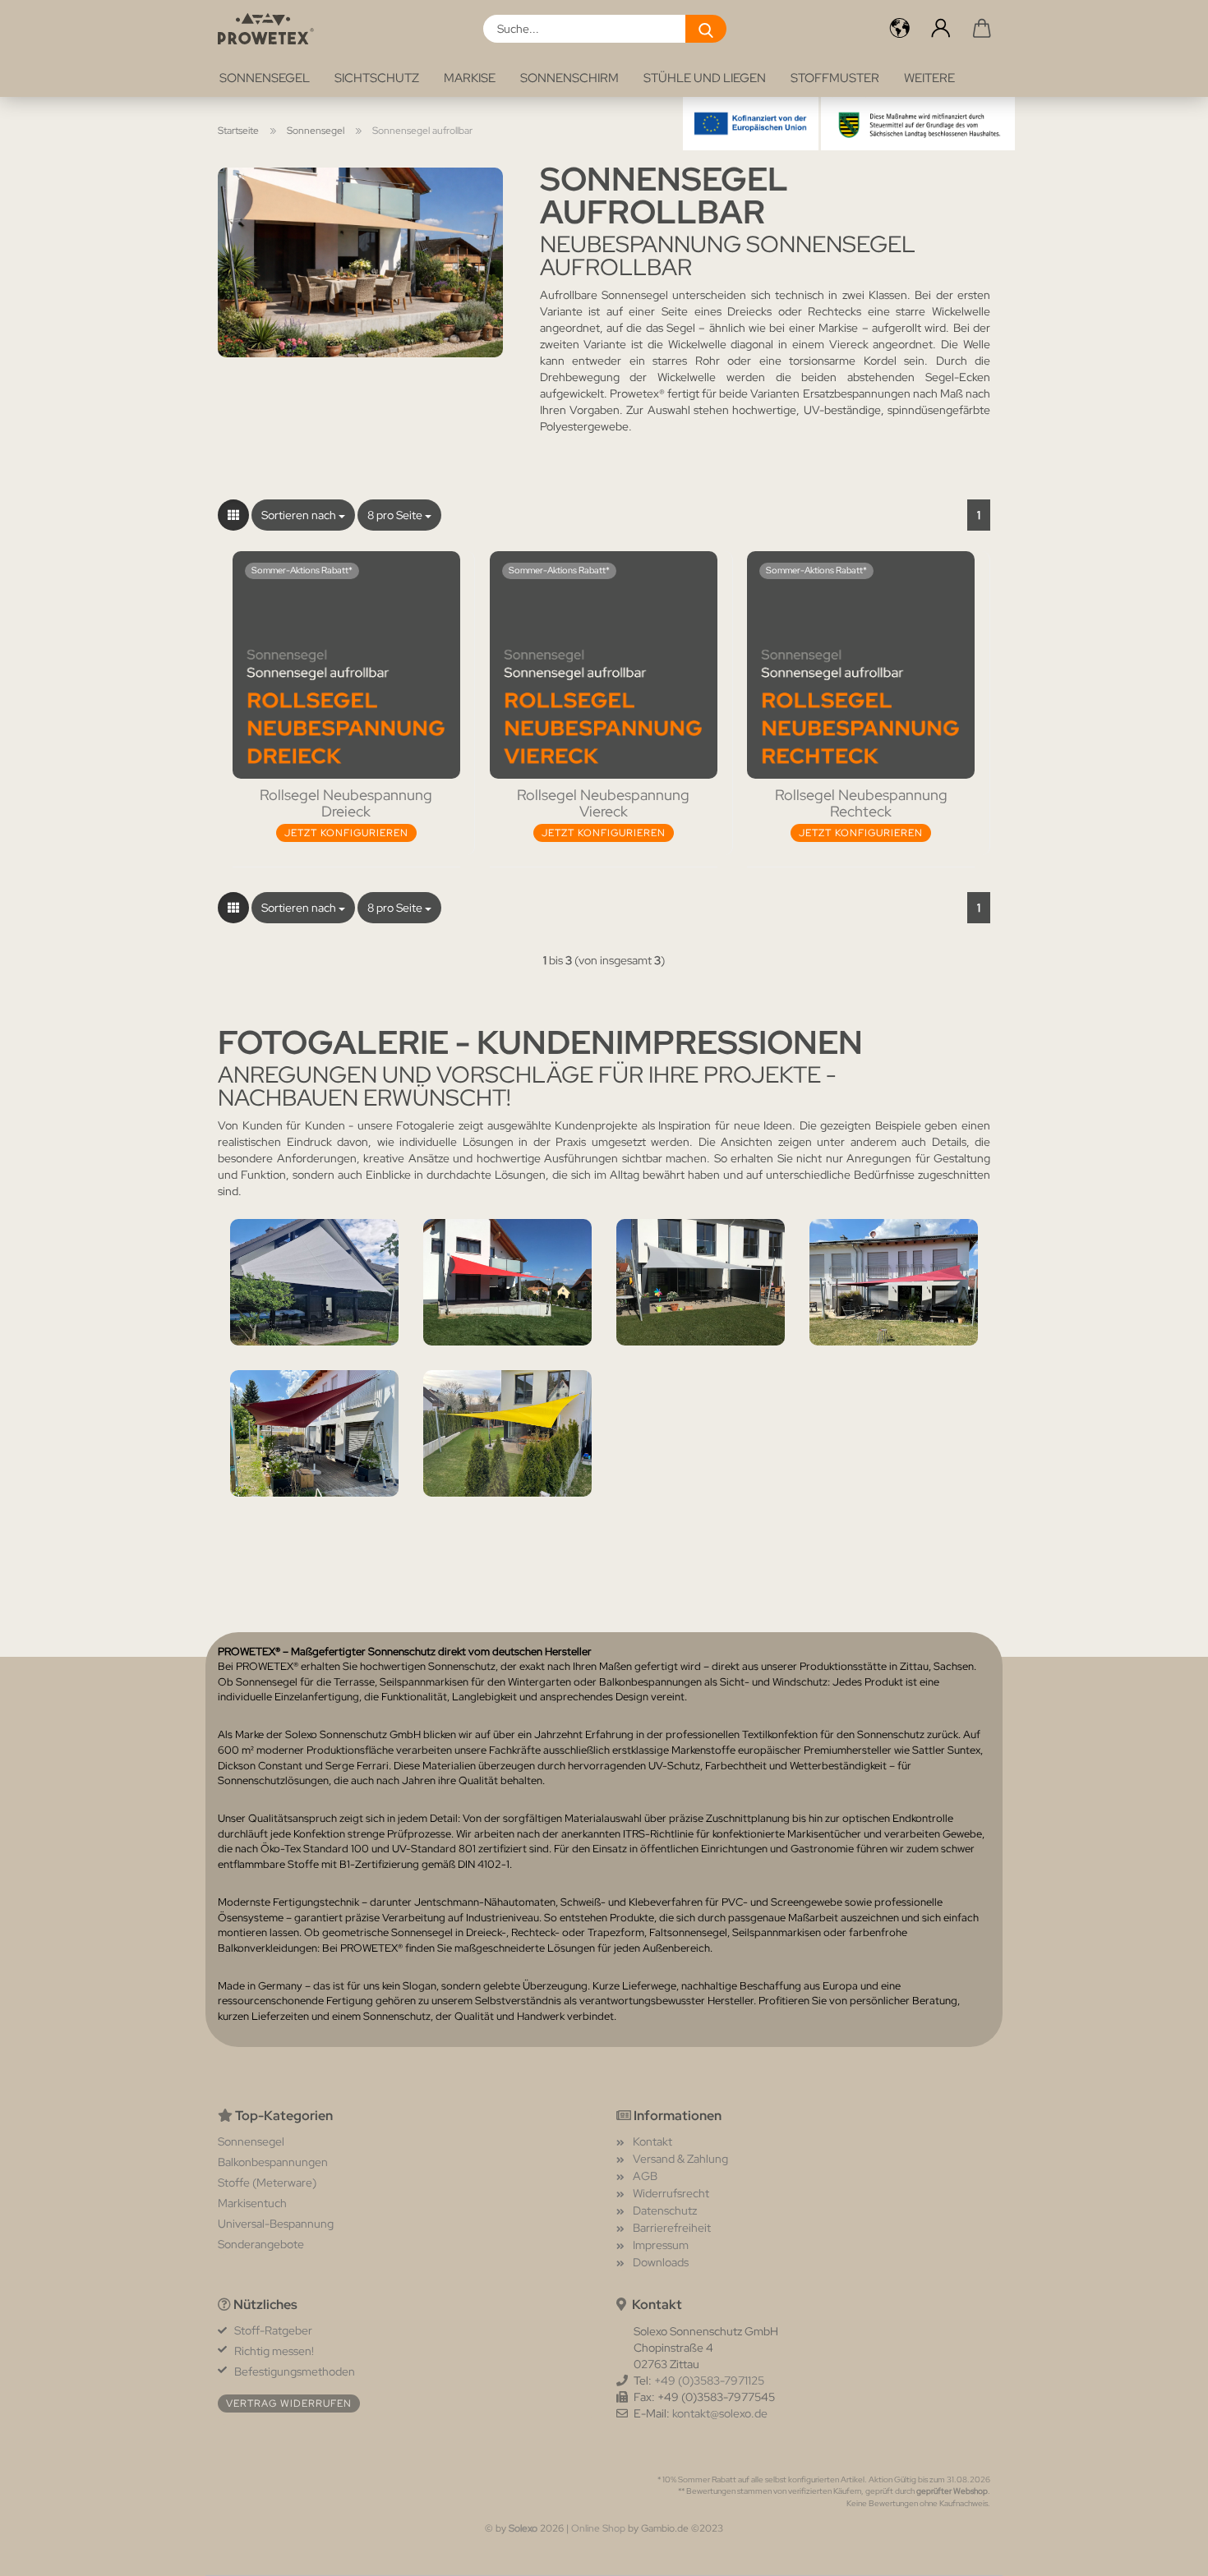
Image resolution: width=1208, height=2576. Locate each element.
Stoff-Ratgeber (273, 2330)
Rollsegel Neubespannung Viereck (603, 803)
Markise (470, 78)
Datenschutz (665, 2210)
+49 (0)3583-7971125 (709, 2380)
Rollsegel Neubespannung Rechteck (861, 803)
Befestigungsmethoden (295, 2371)
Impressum (661, 2245)
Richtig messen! (274, 2351)
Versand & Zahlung (680, 2159)
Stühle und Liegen (705, 78)
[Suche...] (706, 29)
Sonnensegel (265, 78)
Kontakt (652, 2141)
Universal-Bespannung (276, 2224)
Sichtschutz (377, 78)
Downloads (661, 2262)
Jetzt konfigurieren (346, 833)
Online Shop (598, 2528)
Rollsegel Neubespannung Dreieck (346, 803)
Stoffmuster (835, 78)
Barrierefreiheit (672, 2228)
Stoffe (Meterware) (267, 2183)
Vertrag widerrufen (289, 2403)
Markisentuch (252, 2203)
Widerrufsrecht (671, 2193)
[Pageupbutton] (1163, 2551)
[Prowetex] (272, 29)
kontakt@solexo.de (720, 2413)
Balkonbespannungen (273, 2162)
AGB (645, 2176)
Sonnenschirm (569, 78)
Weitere (929, 78)
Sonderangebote (261, 2244)
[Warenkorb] (982, 29)
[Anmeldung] (941, 29)
